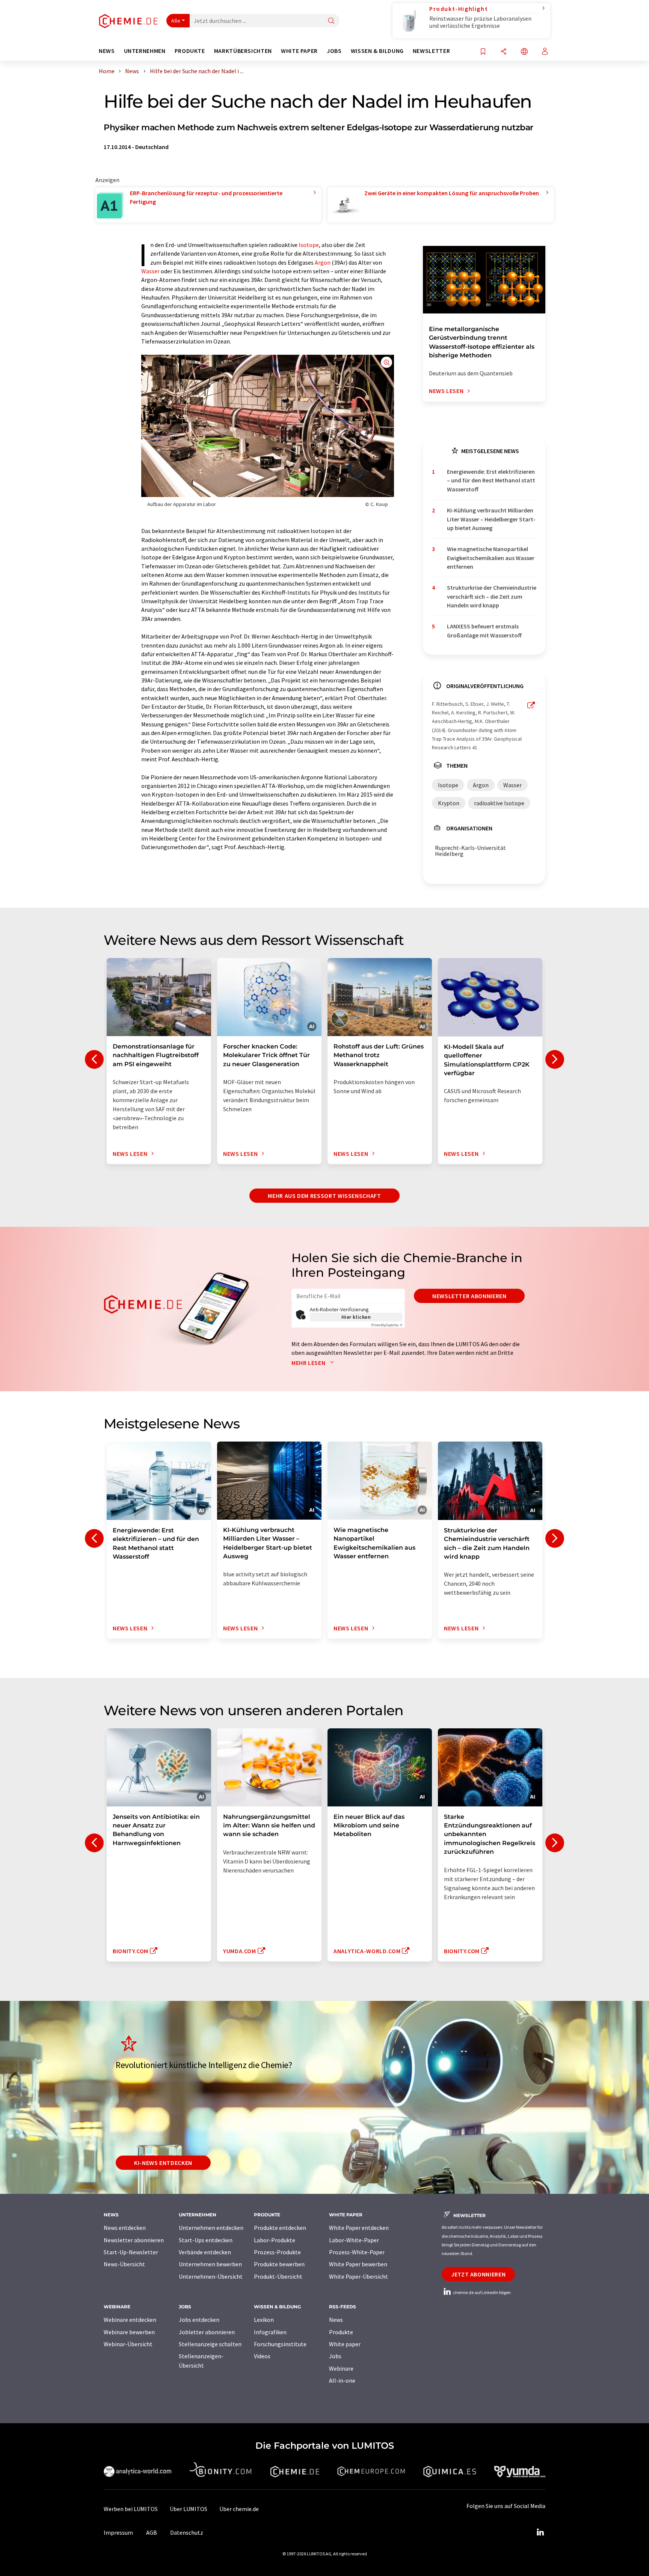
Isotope (309, 245)
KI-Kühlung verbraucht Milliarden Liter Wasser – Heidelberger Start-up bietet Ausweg (491, 519)
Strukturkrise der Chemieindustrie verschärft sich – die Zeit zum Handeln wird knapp (492, 596)
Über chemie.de (239, 2509)
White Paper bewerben (358, 2264)
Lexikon (264, 2320)
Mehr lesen (309, 1363)
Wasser (150, 271)
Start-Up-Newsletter (131, 2252)
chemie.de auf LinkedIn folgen (481, 2292)
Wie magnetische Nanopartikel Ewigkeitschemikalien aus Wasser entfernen (491, 558)
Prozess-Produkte (277, 2252)
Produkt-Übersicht (278, 2276)
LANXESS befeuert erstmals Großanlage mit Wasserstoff (484, 630)
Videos (262, 2356)
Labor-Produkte (275, 2240)
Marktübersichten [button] (243, 51)
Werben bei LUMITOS (131, 2509)
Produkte (341, 2332)
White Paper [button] (299, 51)
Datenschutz (187, 2532)
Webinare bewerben (129, 2332)
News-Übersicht (124, 2264)
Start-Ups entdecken (206, 2240)
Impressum (118, 2532)
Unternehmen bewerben (210, 2264)
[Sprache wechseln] (524, 52)
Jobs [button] (334, 51)
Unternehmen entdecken (211, 2228)
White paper (345, 2344)
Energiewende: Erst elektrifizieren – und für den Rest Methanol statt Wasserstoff (491, 480)
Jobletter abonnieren (207, 2332)
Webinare (341, 2368)
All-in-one (342, 2380)
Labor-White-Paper (354, 2240)
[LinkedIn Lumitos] (540, 2532)
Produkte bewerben (279, 2264)
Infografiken (270, 2332)
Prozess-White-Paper (357, 2252)
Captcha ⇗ (387, 1325)
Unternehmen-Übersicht (211, 2276)
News (336, 2320)
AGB (152, 2532)
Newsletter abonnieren (469, 1296)
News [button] (107, 51)
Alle (176, 21)
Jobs (335, 2356)
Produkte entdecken (280, 2228)
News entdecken (125, 2228)
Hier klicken (356, 1317)
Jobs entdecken (199, 2320)
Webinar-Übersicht (128, 2344)
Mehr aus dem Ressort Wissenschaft (324, 1196)
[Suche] (331, 21)
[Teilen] (504, 52)
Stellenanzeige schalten (210, 2344)
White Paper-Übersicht (358, 2276)
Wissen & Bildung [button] (377, 51)
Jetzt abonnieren (478, 2274)
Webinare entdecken (130, 2320)
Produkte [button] (190, 51)
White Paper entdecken (359, 2228)
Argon (323, 262)
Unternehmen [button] (145, 51)
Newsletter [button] (431, 51)
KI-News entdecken (163, 2163)
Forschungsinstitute (280, 2344)
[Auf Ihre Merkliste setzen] (483, 52)
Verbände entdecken (205, 2252)
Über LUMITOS (189, 2509)
